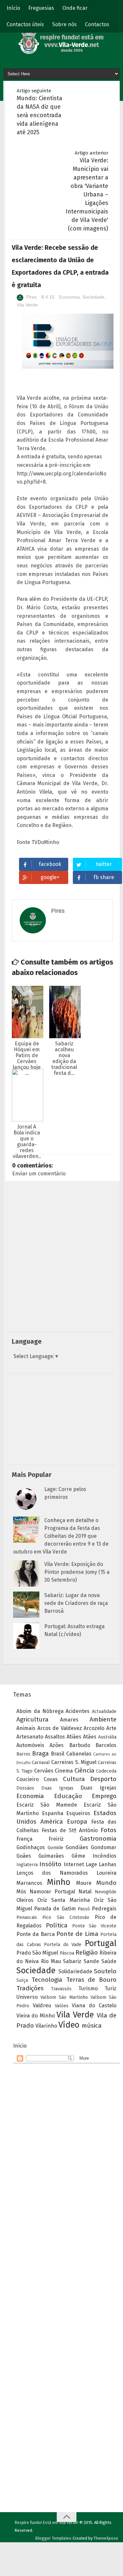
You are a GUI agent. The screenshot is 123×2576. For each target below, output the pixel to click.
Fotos (109, 1830)
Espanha (53, 1813)
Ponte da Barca (36, 1934)
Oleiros (25, 1900)
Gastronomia (98, 1839)
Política (57, 1925)
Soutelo (105, 1971)
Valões (62, 2006)
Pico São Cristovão (66, 1917)
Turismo (88, 1988)
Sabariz (72, 1961)
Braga (41, 1753)
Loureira (106, 1873)
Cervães (44, 1771)
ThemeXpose (106, 2538)
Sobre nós (64, 24)
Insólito (50, 1864)
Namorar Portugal (52, 1892)
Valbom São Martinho (64, 1997)
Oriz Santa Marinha (63, 1900)
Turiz (111, 1988)
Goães (24, 1856)
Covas (51, 1779)
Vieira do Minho (36, 2016)
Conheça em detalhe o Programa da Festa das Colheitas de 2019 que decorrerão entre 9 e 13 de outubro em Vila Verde (61, 1536)
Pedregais (104, 1909)
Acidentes (78, 1711)
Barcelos (106, 1745)
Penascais (27, 1917)
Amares (69, 1720)
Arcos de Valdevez (60, 1728)
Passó (84, 1909)
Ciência (84, 1770)
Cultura (74, 1779)
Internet (74, 1864)
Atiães (74, 1737)
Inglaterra (27, 1865)
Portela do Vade (63, 1945)
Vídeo (69, 2025)
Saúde (109, 1961)
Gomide (55, 1848)
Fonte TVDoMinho (38, 842)
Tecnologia (47, 1980)
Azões (57, 1745)
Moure (84, 1883)
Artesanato (30, 1737)
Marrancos (29, 1883)
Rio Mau (51, 1961)
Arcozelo (94, 1728)
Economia (69, 297)
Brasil (58, 1754)
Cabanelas (79, 1754)
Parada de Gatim (55, 1909)
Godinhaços (31, 1847)
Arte (111, 1728)
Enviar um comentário (39, 1174)
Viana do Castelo (94, 2006)
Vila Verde (27, 305)
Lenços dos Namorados (52, 1873)
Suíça (22, 1980)
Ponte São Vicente (94, 1926)
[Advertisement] (61, 1265)
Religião (87, 1952)
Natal (85, 1892)
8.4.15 (49, 297)
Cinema (64, 1771)
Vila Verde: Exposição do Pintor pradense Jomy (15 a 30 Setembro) (77, 1572)
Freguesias (41, 8)
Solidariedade (75, 1971)
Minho (59, 1882)
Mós (21, 1892)
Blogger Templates (53, 2538)
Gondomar (104, 1847)
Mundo (106, 1883)
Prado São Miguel (37, 1953)
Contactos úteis (25, 24)
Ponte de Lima (77, 1934)
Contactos (97, 24)
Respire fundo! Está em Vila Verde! (47, 2522)
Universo (27, 1997)
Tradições (30, 1988)
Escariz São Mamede (47, 1805)
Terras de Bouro (92, 1980)
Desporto (103, 1779)
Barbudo (80, 1745)
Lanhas (108, 1864)
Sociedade (93, 297)
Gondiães (77, 1847)
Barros (23, 1754)
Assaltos (55, 1737)
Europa (77, 1822)
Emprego (104, 1796)
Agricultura (32, 1719)
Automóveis (30, 1745)
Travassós (61, 1989)
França (24, 1839)
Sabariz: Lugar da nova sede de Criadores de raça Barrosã (76, 1603)
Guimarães (51, 1856)
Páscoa (67, 1953)
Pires (31, 297)
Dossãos (25, 1788)
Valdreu (42, 2006)
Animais (26, 1728)
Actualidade (104, 1711)
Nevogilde (106, 1892)
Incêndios (104, 1856)
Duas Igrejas (57, 1788)
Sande (91, 1961)
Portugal (101, 1943)
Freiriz (56, 1839)
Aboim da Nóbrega (40, 1711)
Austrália (107, 1737)
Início (13, 8)
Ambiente (103, 1719)
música (92, 2025)
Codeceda (106, 1771)
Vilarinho (46, 2026)
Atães (90, 1737)
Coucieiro (28, 1779)
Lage (91, 1864)
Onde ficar (75, 8)
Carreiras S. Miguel (74, 1762)
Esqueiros (78, 1813)
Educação (68, 1796)
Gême (78, 1856)
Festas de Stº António (70, 1830)
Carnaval (41, 1763)
